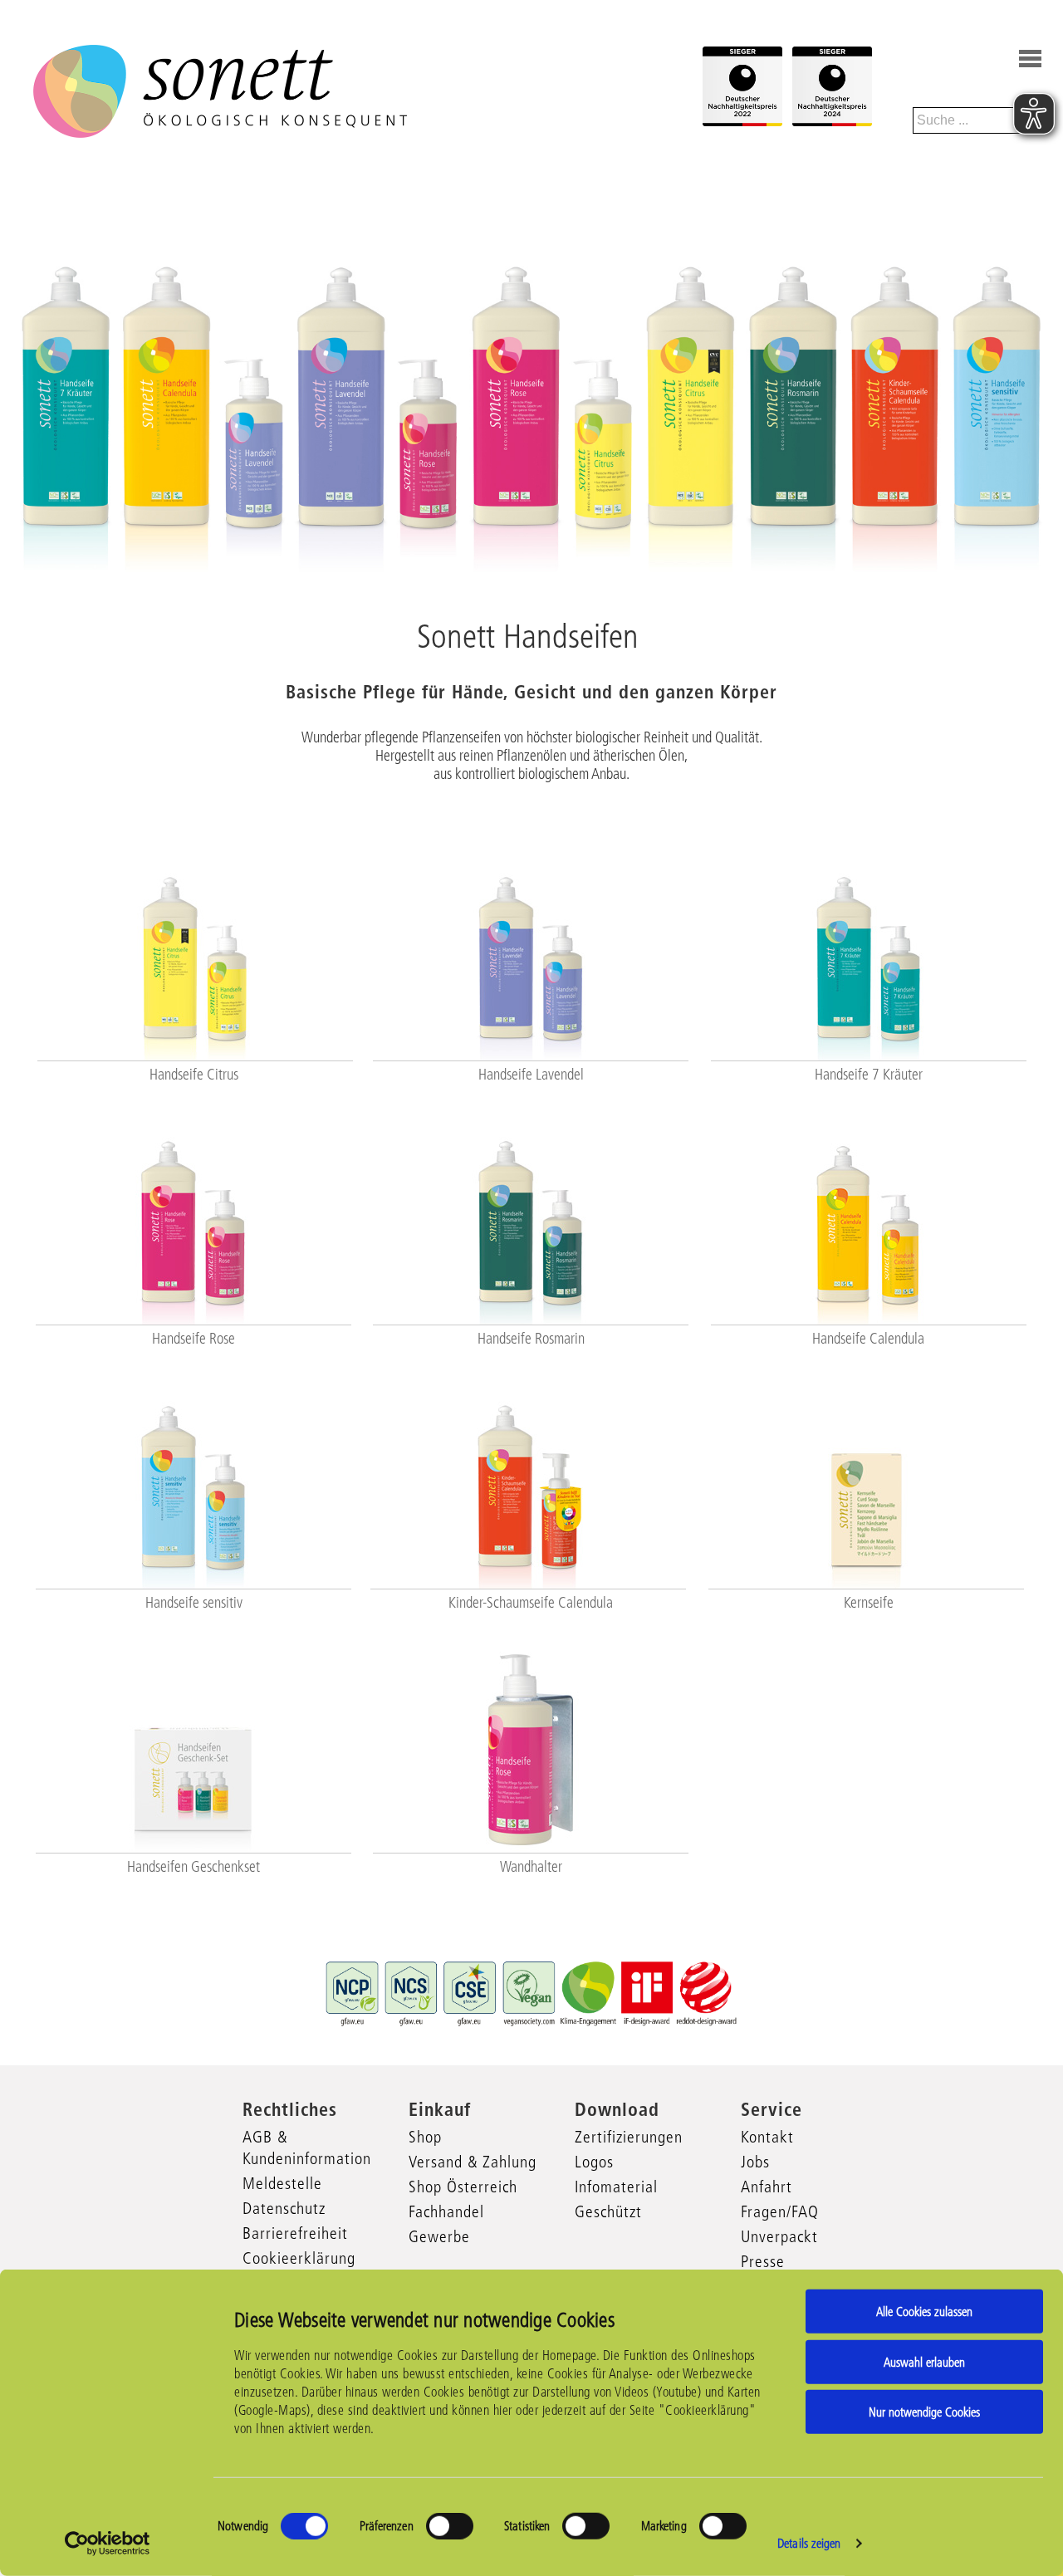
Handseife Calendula (868, 1339)
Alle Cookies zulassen (924, 2312)
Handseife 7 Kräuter (869, 1075)
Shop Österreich (463, 2187)
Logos (594, 2162)
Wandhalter (531, 1867)
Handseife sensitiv (194, 1603)
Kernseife (869, 1603)
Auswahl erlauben (924, 2361)
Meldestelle (282, 2183)
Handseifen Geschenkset (193, 1867)
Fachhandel (446, 2211)
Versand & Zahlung (473, 2162)
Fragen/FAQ (780, 2211)
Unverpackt (779, 2236)
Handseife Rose (193, 1339)
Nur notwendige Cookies (924, 2412)
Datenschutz (284, 2208)
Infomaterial (616, 2187)
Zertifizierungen (629, 2137)
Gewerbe (439, 2236)
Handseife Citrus (194, 1075)
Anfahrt (767, 2187)
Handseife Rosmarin (531, 1339)
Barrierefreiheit (295, 2233)
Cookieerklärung (299, 2258)
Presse (763, 2261)
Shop (425, 2137)
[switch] (450, 2526)
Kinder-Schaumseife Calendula (531, 1603)
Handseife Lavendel (531, 1075)
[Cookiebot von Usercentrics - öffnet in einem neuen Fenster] (108, 2544)
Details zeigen (809, 2543)
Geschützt (608, 2211)
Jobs (755, 2162)
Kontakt (767, 2137)
